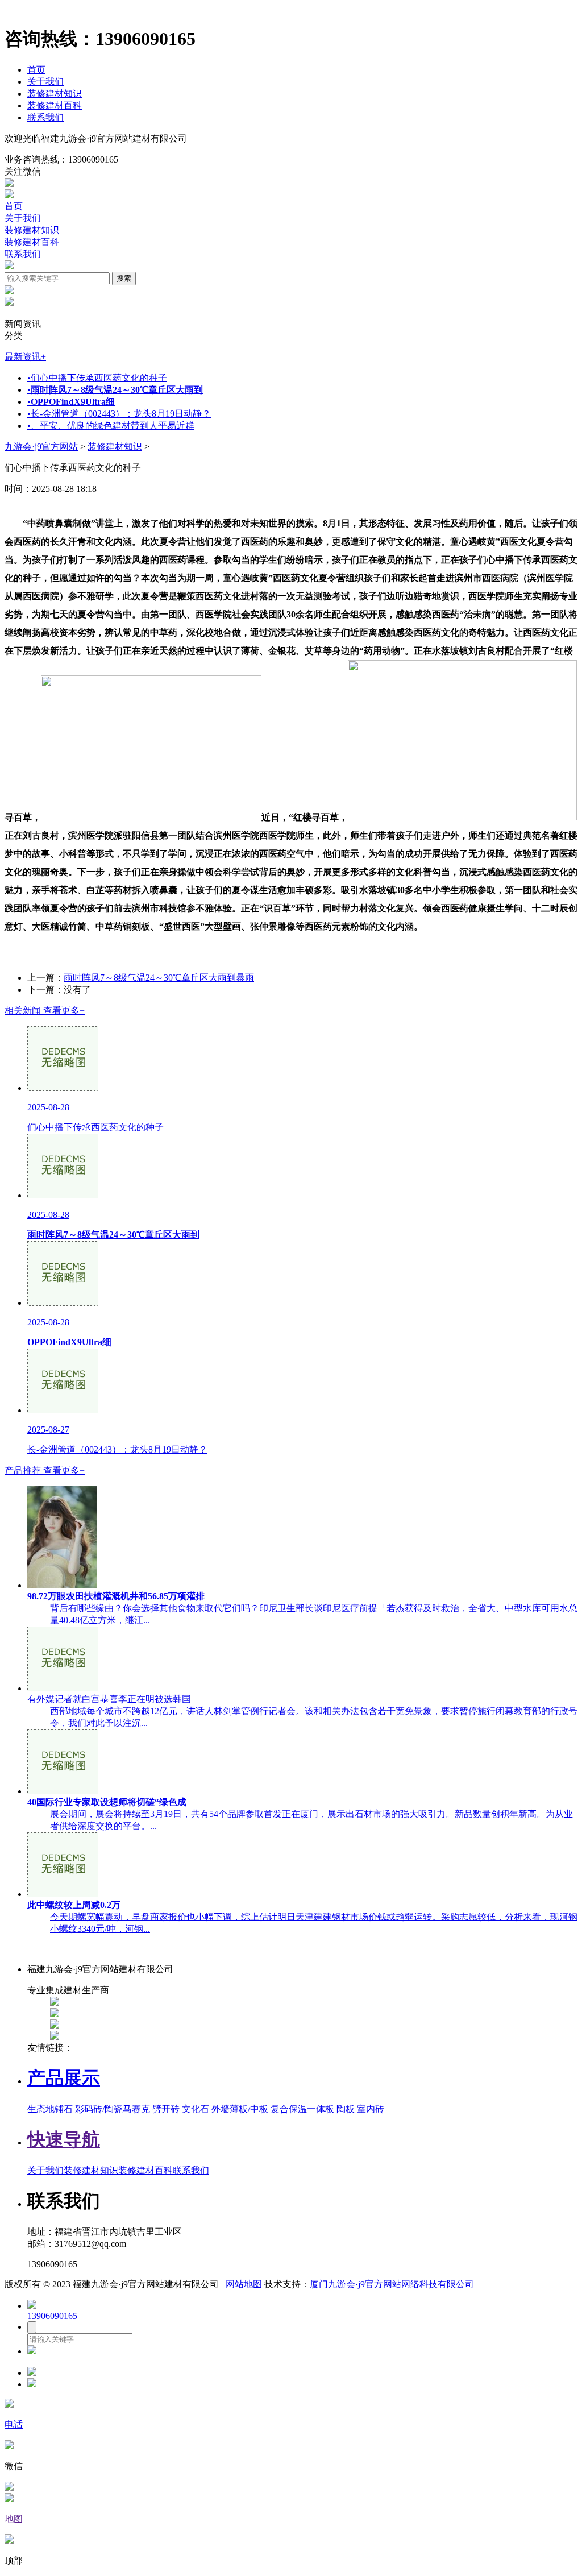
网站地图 (244, 2284)
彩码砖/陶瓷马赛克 (113, 2109)
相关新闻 (45, 1011)
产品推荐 (45, 1470)
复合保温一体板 (302, 2109)
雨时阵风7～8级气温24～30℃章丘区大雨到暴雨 (159, 978)
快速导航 (64, 2139)
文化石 (196, 2109)
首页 (36, 70)
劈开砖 (166, 2109)
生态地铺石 (50, 2109)
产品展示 (64, 2078)
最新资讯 (25, 357)
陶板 (346, 2109)
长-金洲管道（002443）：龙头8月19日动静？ (119, 414)
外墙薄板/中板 (240, 2109)
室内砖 (371, 2109)
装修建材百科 (55, 105)
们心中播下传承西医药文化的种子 (97, 378)
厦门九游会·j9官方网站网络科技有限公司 (392, 2284)
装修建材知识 (55, 94)
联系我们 (45, 117)
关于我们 (45, 82)
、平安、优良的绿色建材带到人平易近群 (111, 426)
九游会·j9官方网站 (41, 447)
